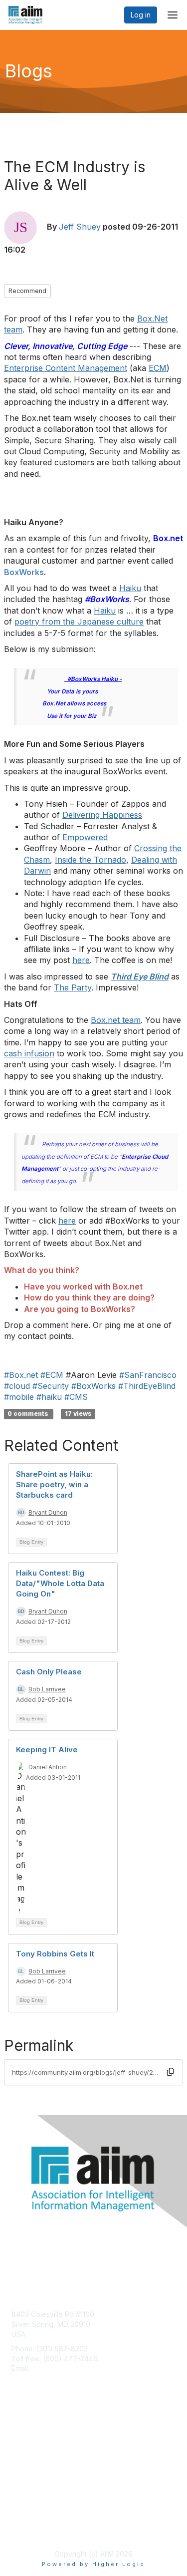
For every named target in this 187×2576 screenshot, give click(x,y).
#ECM (52, 1375)
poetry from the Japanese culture (79, 622)
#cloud (17, 1386)
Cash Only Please (49, 1672)
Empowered (85, 837)
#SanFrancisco (148, 1375)
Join (18, 2434)
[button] (171, 2072)
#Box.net (21, 1375)
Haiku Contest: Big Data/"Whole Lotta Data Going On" (60, 1583)
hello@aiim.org (56, 2368)
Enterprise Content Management (66, 368)
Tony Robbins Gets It (55, 1954)
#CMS (76, 1397)
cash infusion (29, 1053)
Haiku (130, 588)
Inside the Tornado (91, 860)
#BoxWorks (93, 1386)
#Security (51, 1386)
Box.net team (116, 1020)
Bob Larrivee (47, 1689)
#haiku (49, 1397)
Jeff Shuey (80, 227)
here (81, 960)
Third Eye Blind (140, 976)
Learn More (30, 2453)
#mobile (19, 1397)
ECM (158, 368)
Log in (141, 15)
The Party (73, 987)
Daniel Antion (48, 1767)
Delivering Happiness (102, 815)
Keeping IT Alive (47, 1750)
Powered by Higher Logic (93, 2564)
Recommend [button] (27, 291)
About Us (26, 2519)
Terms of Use (34, 2529)
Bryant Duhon (48, 1512)
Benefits (25, 2443)
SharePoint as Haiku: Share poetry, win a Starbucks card (54, 1484)
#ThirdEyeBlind (147, 1386)
